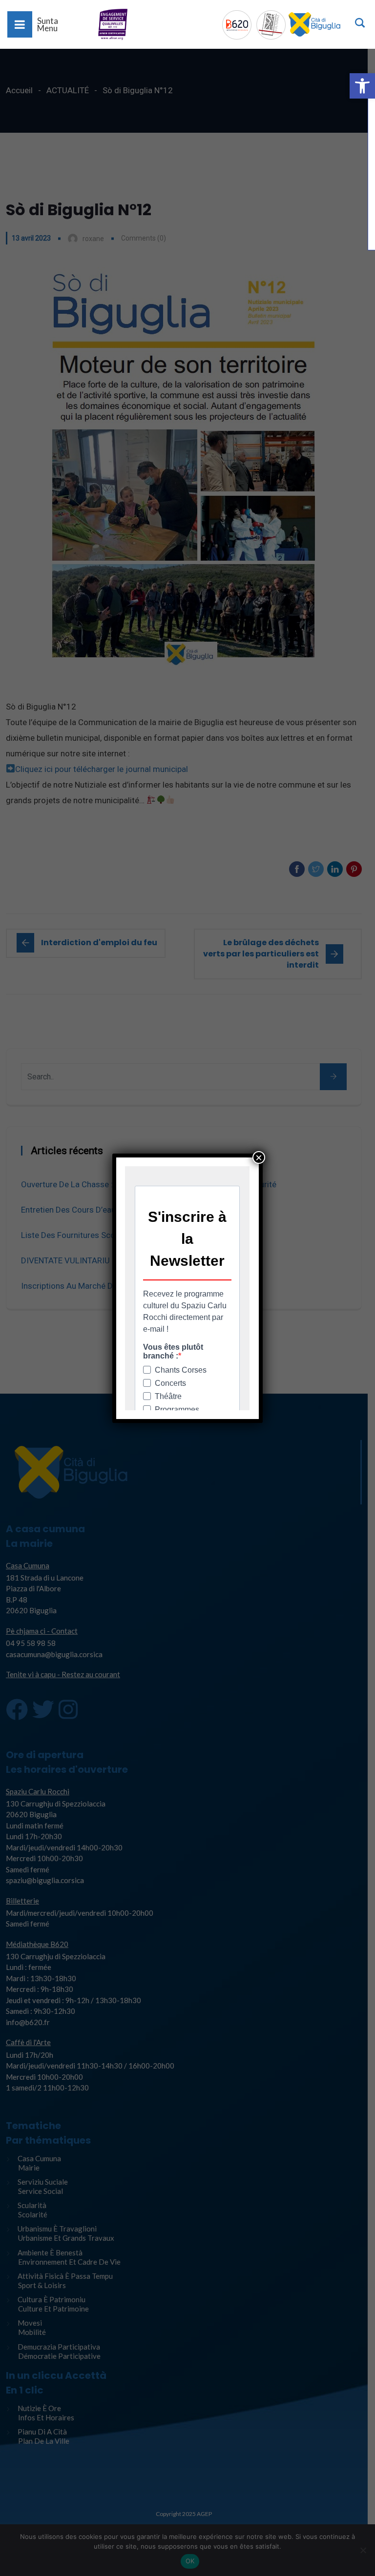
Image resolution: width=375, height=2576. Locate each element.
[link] (362, 86)
